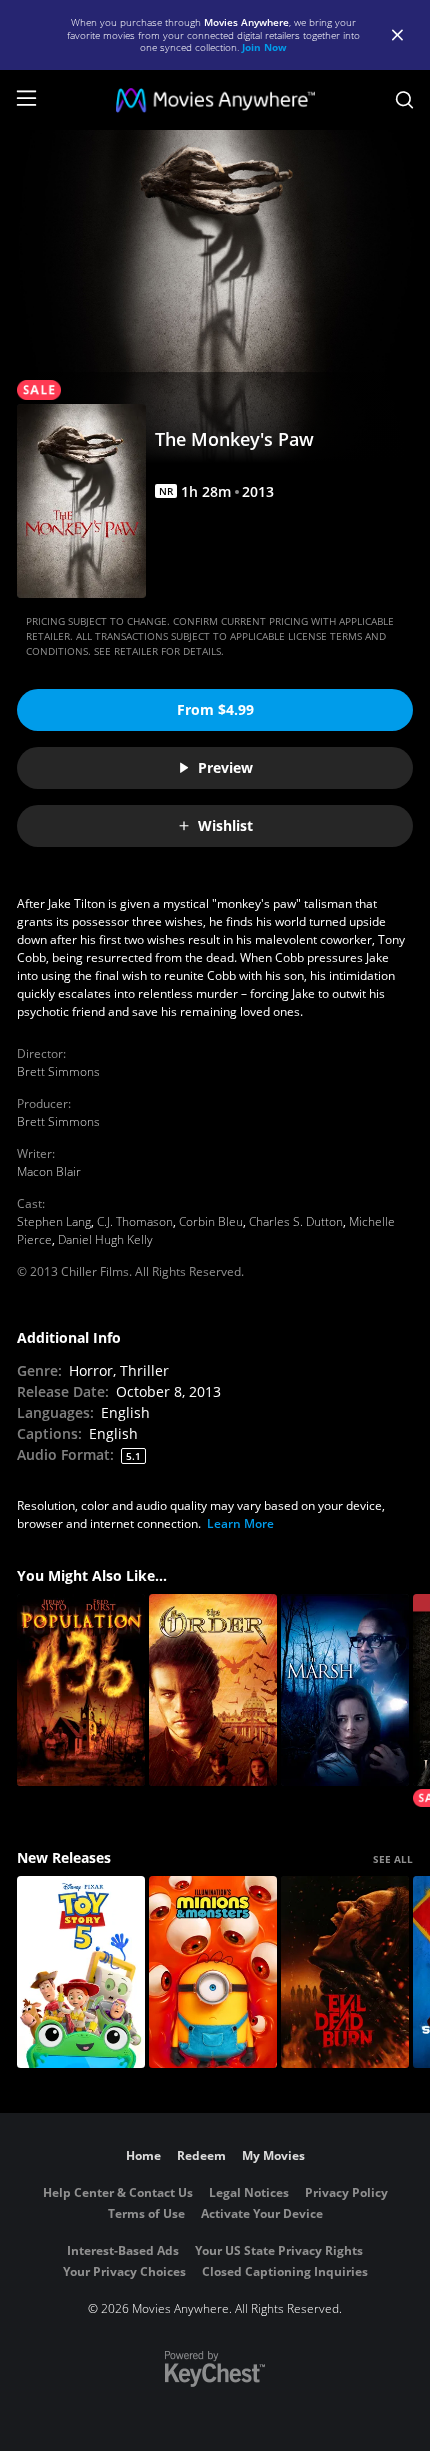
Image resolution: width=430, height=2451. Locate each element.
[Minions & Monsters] (213, 1972)
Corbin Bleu (211, 1221)
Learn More (240, 1523)
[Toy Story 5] (81, 1972)
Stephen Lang (54, 1221)
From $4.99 (215, 709)
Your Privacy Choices (124, 2271)
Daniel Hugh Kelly (105, 1239)
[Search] (404, 100)
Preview (225, 767)
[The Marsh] (345, 1690)
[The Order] (213, 1690)
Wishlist (225, 825)
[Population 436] (81, 1690)
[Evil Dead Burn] (345, 1972)
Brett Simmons (58, 1071)
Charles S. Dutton (296, 1221)
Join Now (264, 47)
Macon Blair (49, 1171)
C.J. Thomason (135, 1221)
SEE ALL (393, 1859)
